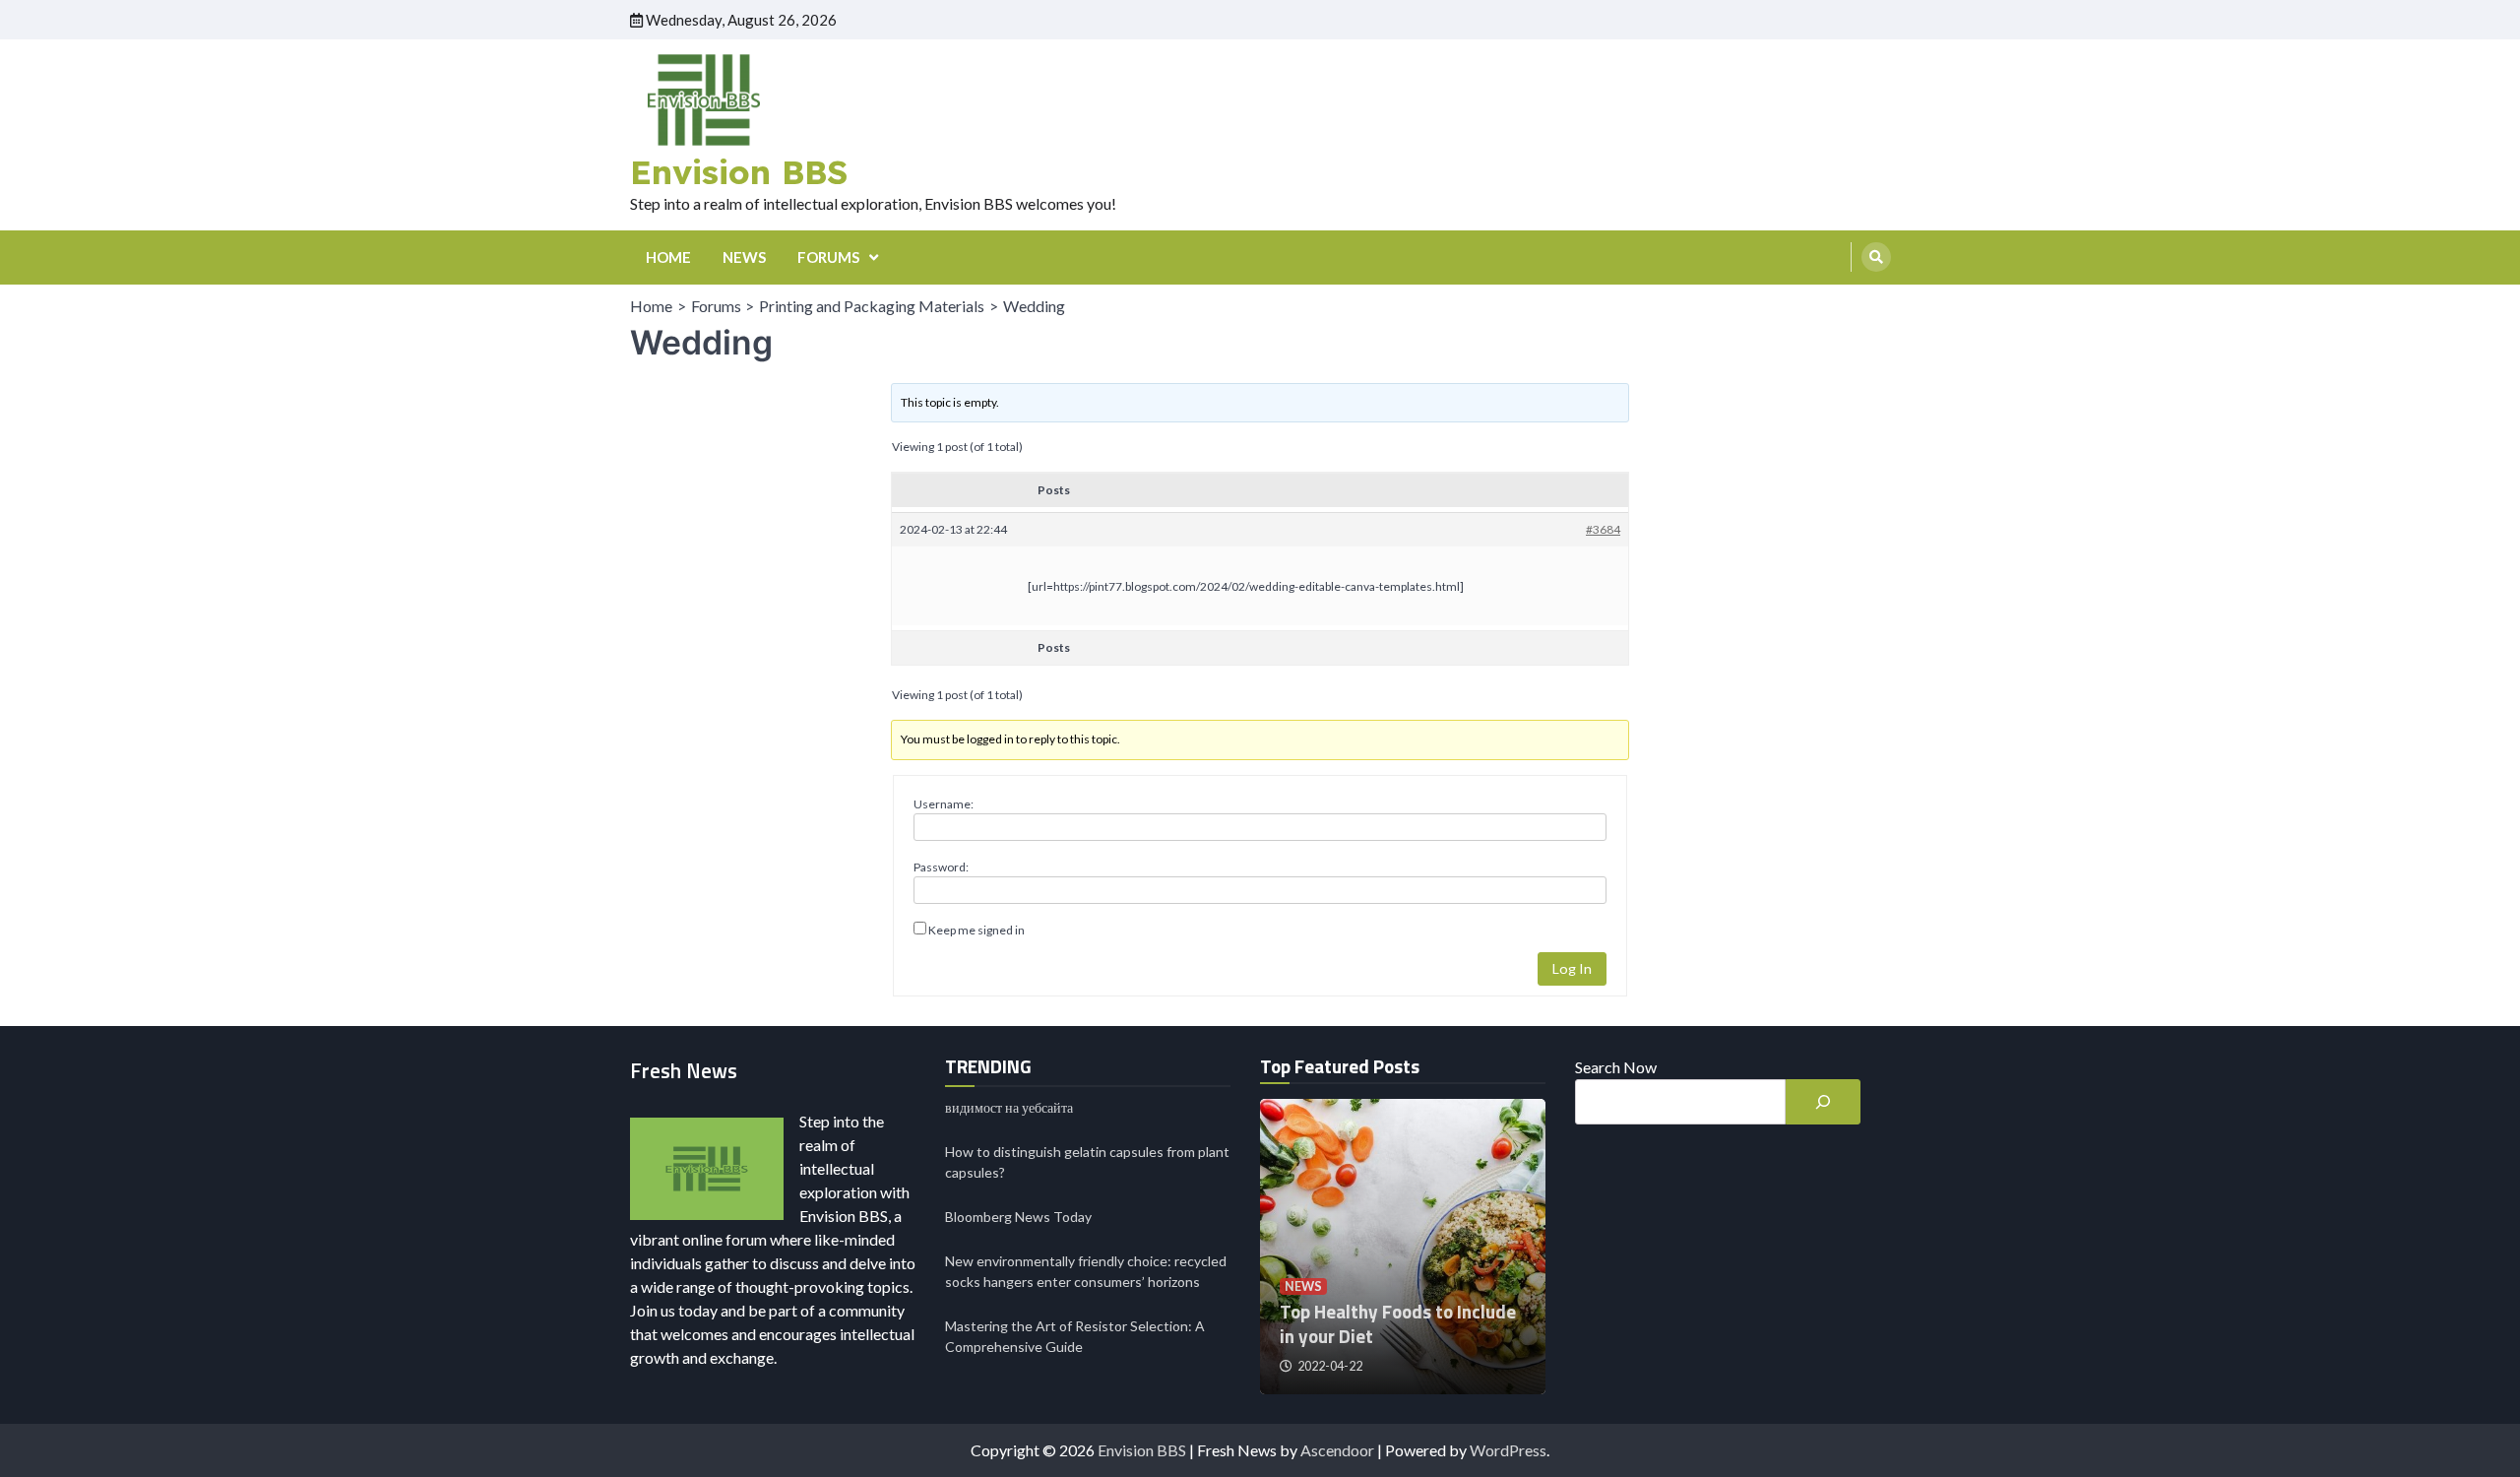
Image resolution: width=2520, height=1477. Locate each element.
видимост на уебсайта (1009, 1107)
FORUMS (828, 257)
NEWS (744, 257)
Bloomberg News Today (1018, 1217)
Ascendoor (1337, 1450)
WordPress (1508, 1450)
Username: (944, 804)
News (1303, 1286)
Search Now (1616, 1067)
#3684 (1603, 529)
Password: (941, 867)
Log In (1572, 968)
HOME (668, 257)
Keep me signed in (976, 930)
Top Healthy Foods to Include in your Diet (1398, 1323)
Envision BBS (739, 171)
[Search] (1876, 257)
